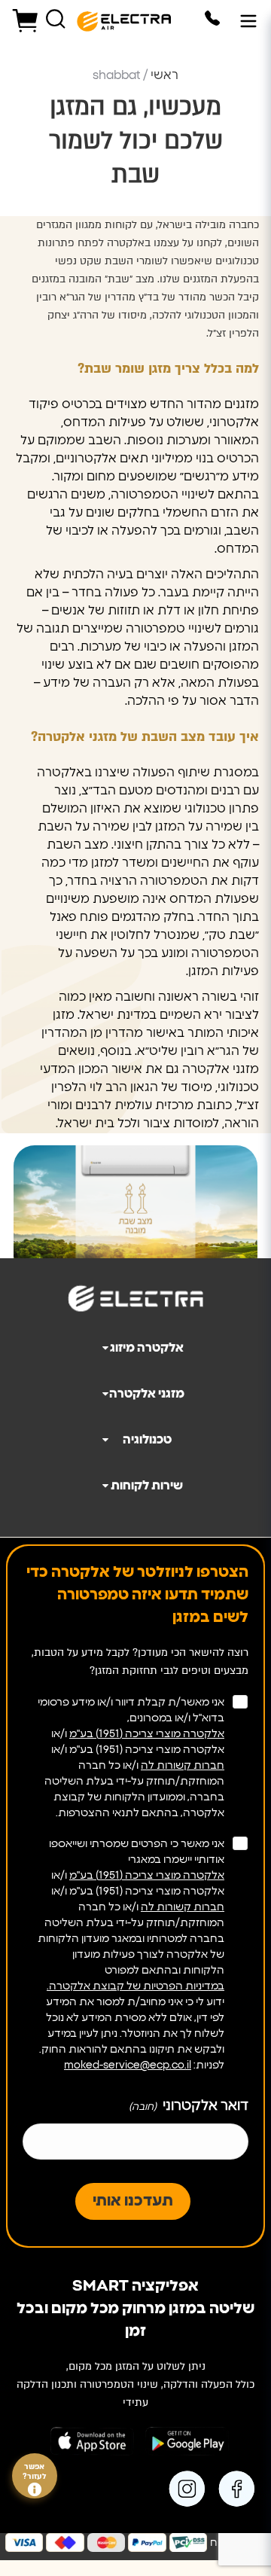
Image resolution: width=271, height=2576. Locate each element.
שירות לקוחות (147, 1486)
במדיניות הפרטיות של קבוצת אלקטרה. (135, 1986)
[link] (239, 2489)
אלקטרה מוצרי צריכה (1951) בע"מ (147, 1734)
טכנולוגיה (147, 1440)
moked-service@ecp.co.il (128, 2065)
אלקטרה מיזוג (147, 1348)
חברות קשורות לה (183, 1766)
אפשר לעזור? (35, 2472)
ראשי (164, 75)
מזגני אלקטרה (147, 1394)
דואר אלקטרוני (189, 2106)
